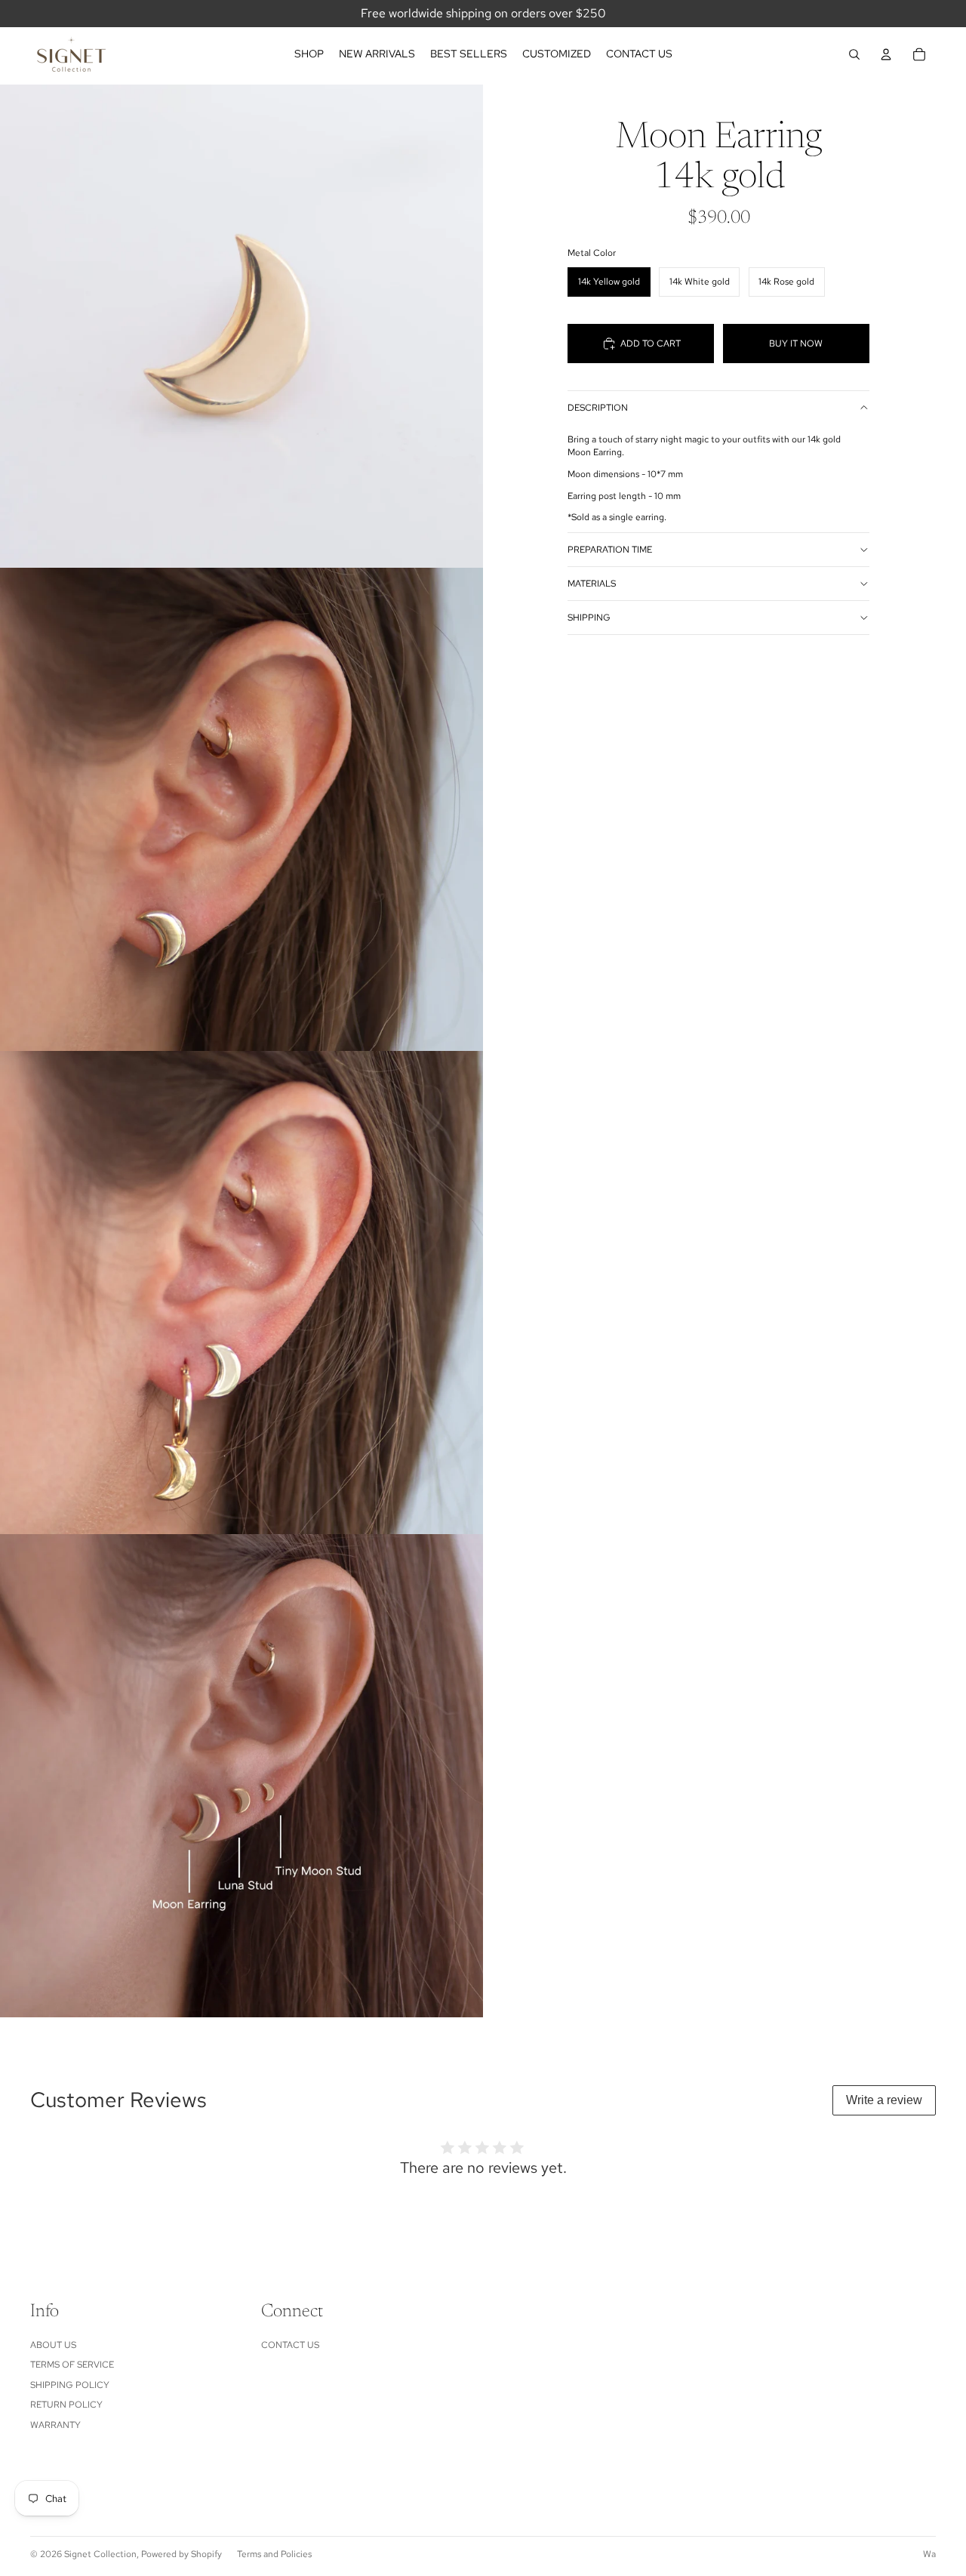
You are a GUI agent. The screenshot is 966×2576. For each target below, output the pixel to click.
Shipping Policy (70, 2385)
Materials (592, 584)
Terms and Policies (274, 2554)
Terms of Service (72, 2365)
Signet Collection (100, 2554)
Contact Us (290, 2345)
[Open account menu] (886, 54)
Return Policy (66, 2405)
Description (598, 408)
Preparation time (610, 550)
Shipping (589, 618)
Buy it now (796, 344)
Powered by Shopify (182, 2554)
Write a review (884, 2100)
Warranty (55, 2425)
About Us (53, 2345)
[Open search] (854, 54)
